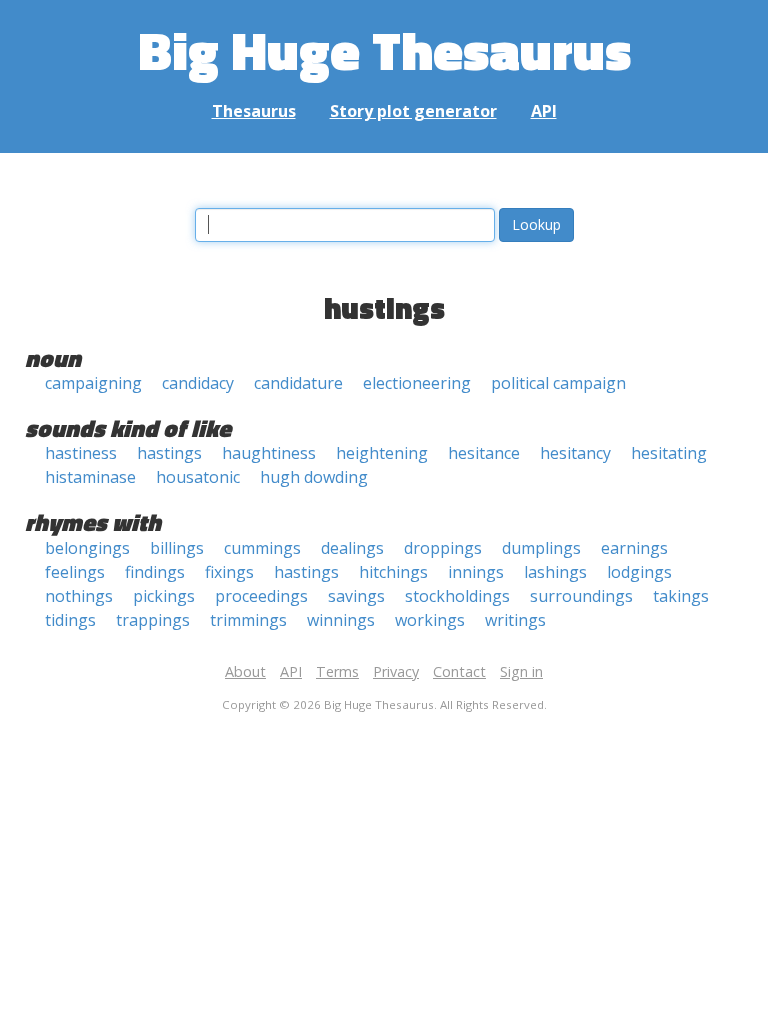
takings (681, 596)
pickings (164, 596)
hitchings (393, 572)
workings (430, 620)
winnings (341, 620)
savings (356, 596)
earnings (634, 548)
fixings (229, 572)
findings (155, 572)
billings (177, 548)
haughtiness (269, 453)
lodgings (639, 572)
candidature (298, 383)
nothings (79, 596)
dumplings (541, 548)
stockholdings (457, 596)
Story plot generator (413, 111)
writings (515, 620)
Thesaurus (254, 111)
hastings (169, 453)
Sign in (521, 671)
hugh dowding (314, 477)
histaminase (90, 477)
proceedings (261, 596)
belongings (87, 548)
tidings (70, 620)
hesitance (484, 453)
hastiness (81, 453)
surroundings (581, 596)
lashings (555, 572)
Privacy (396, 671)
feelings (75, 572)
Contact (459, 671)
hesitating (669, 453)
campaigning (93, 383)
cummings (262, 548)
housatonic (198, 477)
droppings (443, 548)
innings (476, 572)
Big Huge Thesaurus (384, 49)
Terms (337, 671)
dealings (352, 548)
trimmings (248, 620)
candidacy (198, 383)
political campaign (558, 383)
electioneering (417, 383)
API (544, 111)
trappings (153, 620)
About (245, 671)
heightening (382, 453)
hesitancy (575, 453)
